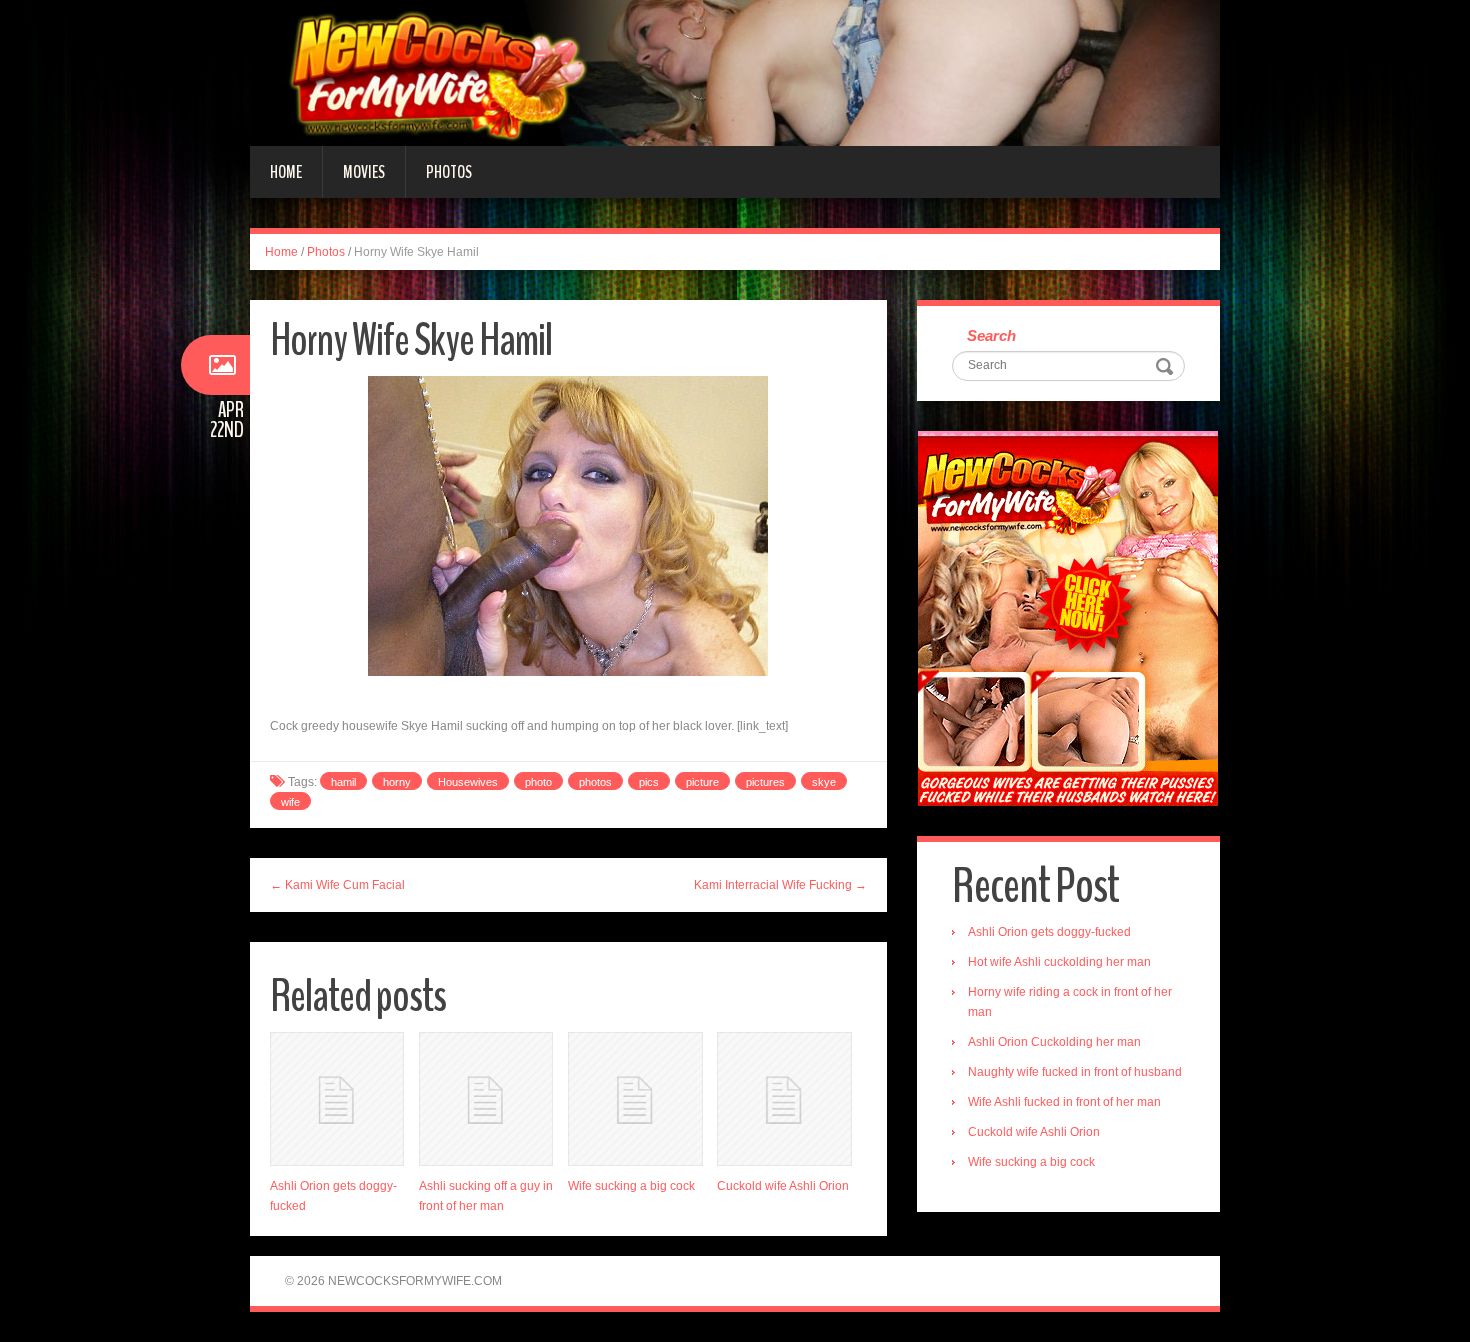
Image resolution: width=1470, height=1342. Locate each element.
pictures (765, 782)
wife (290, 802)
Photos (449, 172)
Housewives (468, 782)
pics (649, 782)
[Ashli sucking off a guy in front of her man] (486, 1099)
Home (286, 172)
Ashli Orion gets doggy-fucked (1049, 932)
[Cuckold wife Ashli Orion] (784, 1099)
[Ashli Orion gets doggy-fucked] (337, 1099)
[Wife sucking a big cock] (635, 1099)
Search (991, 335)
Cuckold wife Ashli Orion (783, 1186)
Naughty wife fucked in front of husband (1075, 1072)
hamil (343, 782)
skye (824, 782)
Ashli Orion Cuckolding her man (1054, 1042)
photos (595, 782)
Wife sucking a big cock (631, 1186)
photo (538, 782)
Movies (364, 172)
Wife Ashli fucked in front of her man (1064, 1102)
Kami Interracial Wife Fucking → (780, 885)
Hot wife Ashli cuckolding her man (1059, 962)
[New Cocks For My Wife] (735, 72)
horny (397, 782)
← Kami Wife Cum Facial (337, 885)
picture (702, 782)
